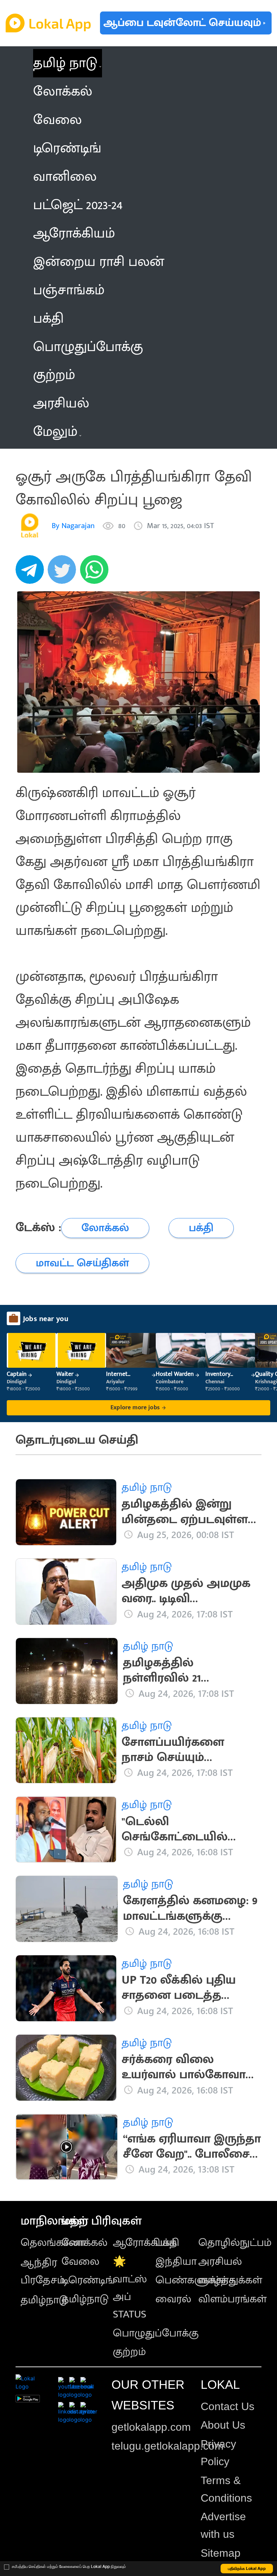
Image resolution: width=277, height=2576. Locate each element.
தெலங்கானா (53, 2243)
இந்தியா (176, 2262)
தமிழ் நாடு (65, 63)
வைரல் (173, 2299)
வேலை (80, 2262)
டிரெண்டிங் (88, 2280)
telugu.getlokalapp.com (168, 2446)
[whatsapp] (96, 573)
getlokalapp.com (151, 2427)
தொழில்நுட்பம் (235, 2243)
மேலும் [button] (55, 432)
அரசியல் (220, 2262)
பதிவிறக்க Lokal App (247, 2568)
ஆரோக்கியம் (145, 2243)
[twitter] (64, 573)
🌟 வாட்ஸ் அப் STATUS (130, 2288)
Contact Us (228, 2406)
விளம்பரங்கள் (232, 2299)
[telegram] (32, 573)
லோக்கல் (84, 2243)
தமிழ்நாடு (44, 2300)
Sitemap (221, 2553)
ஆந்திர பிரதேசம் (43, 2271)
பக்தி (167, 2243)
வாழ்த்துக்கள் (230, 2280)
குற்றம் (129, 2352)
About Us (223, 2425)
